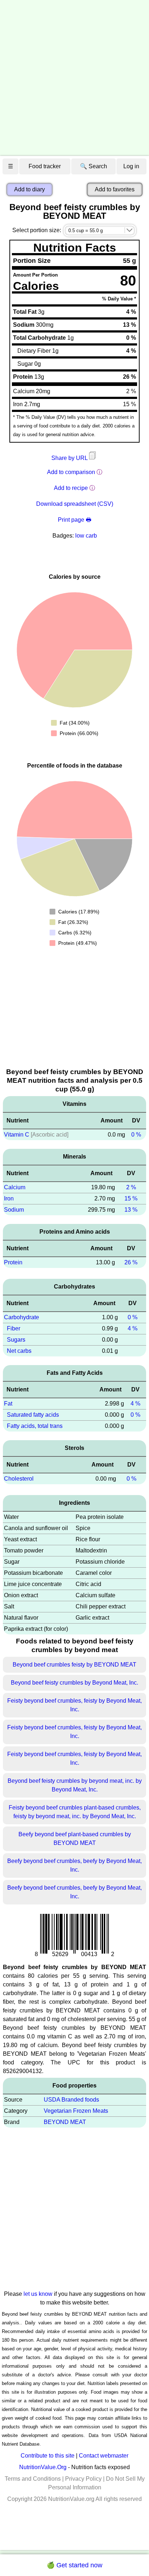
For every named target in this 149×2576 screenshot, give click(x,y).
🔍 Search (93, 166)
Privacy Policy (83, 2479)
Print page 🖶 (74, 520)
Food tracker (45, 166)
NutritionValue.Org (43, 2467)
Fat (8, 1404)
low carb (86, 536)
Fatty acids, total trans (35, 1426)
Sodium (14, 1210)
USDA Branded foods (71, 2100)
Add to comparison (71, 472)
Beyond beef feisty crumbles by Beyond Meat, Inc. (74, 1683)
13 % (131, 1210)
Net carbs (19, 1351)
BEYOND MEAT (65, 2122)
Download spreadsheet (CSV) (75, 504)
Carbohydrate (22, 1317)
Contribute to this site (48, 2456)
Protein (13, 1262)
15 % (131, 1198)
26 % (131, 1262)
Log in (131, 166)
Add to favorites (115, 189)
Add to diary (29, 189)
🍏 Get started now (74, 2565)
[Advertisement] (74, 78)
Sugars (16, 1340)
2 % (131, 1187)
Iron (9, 1198)
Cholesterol (19, 1479)
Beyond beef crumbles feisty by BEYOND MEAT (74, 1665)
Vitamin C (17, 1135)
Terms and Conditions (33, 2479)
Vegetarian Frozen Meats (76, 2111)
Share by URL (70, 458)
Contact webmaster (104, 2456)
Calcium (15, 1187)
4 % (133, 1328)
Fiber (14, 1328)
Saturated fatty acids (33, 1415)
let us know (38, 2294)
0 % (136, 1135)
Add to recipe (71, 488)
